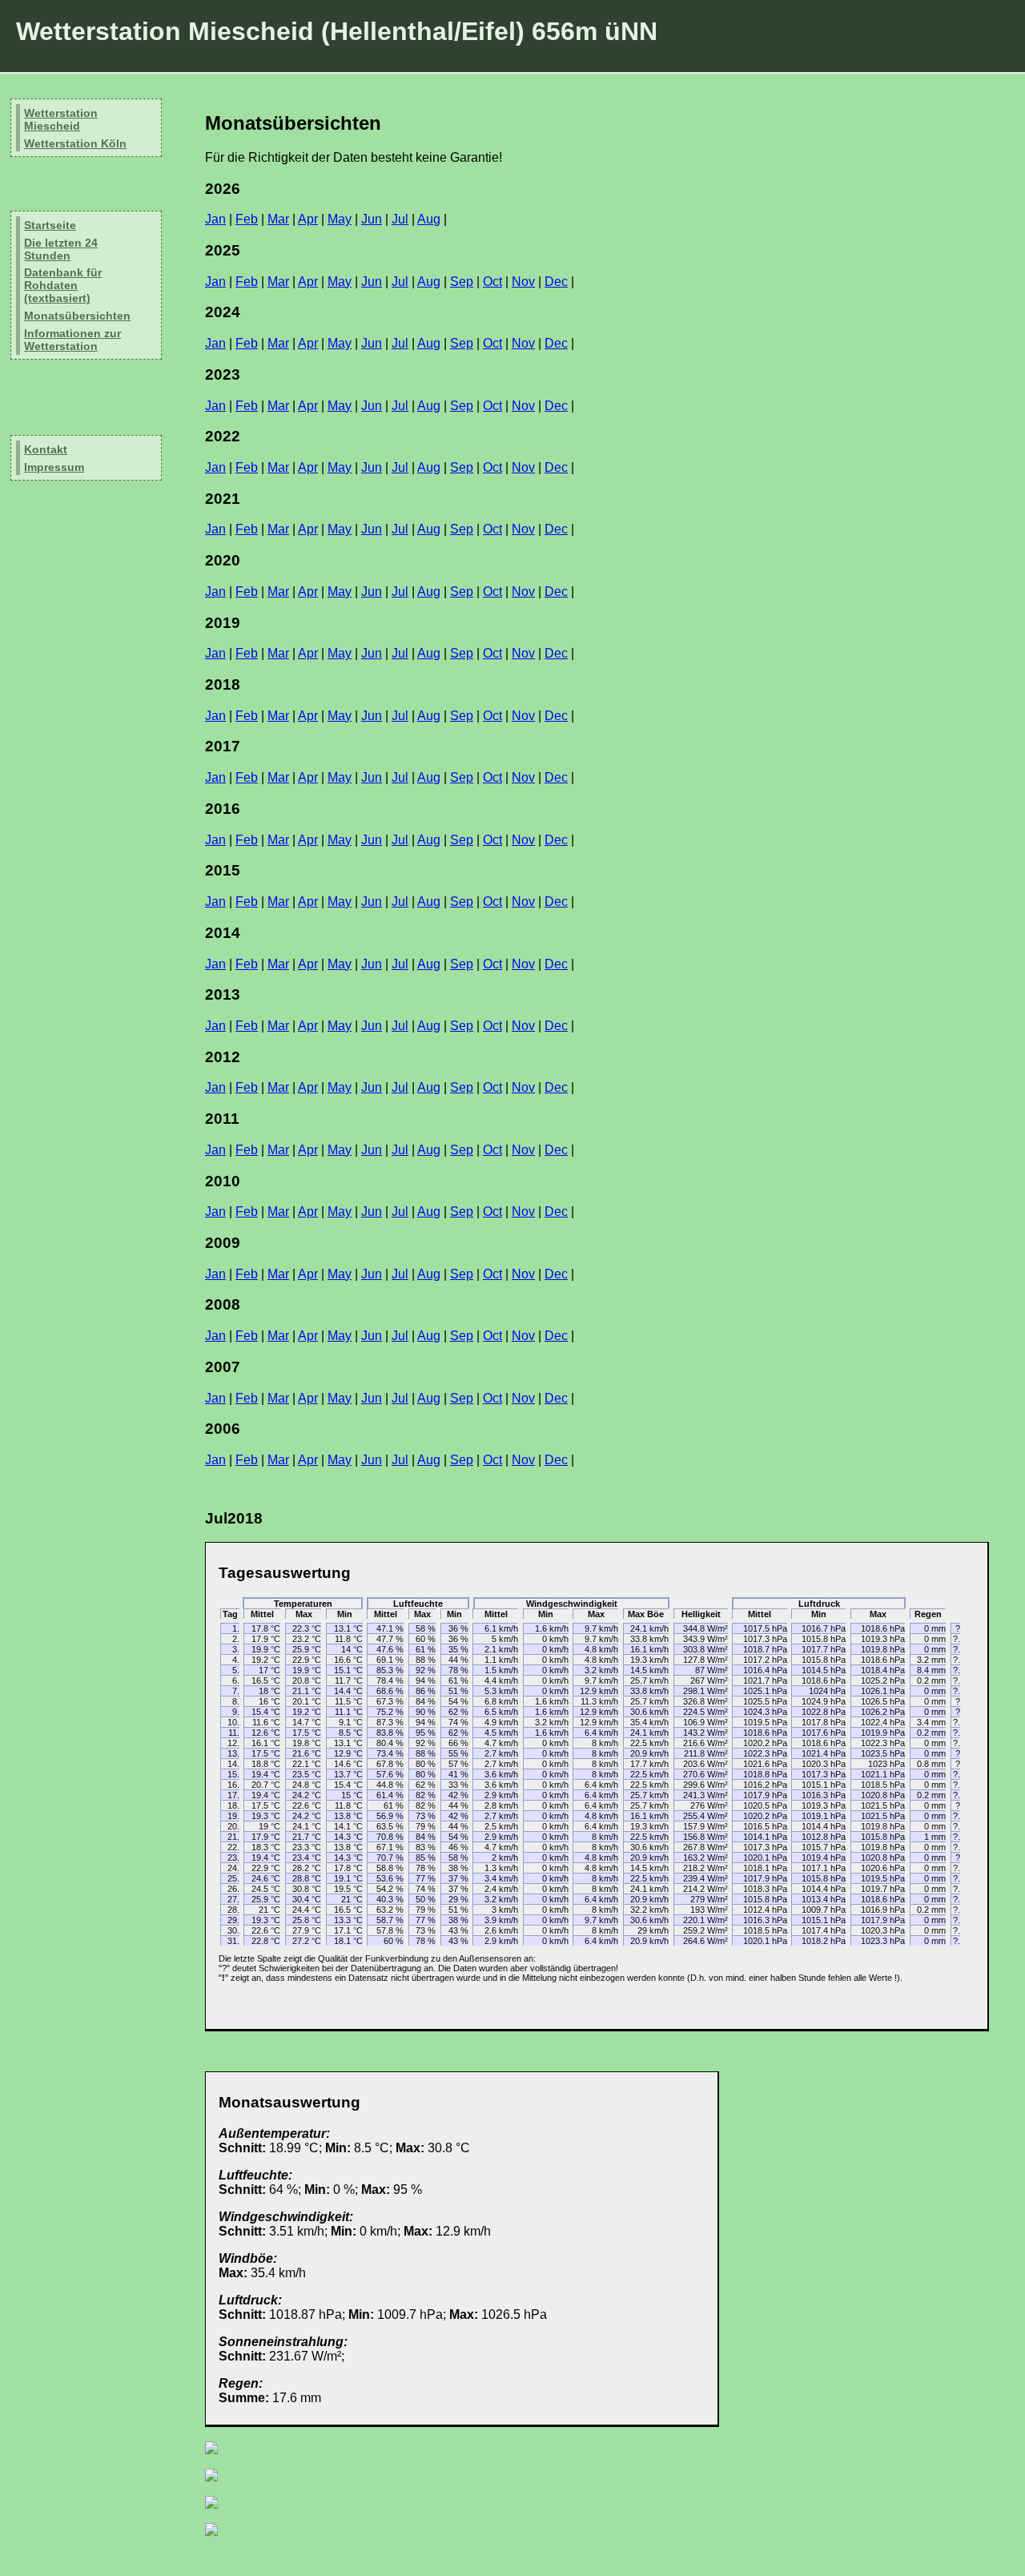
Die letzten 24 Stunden (61, 249)
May (340, 219)
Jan (215, 219)
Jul (400, 219)
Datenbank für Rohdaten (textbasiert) (63, 285)
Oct (492, 282)
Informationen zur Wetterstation (72, 340)
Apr (308, 219)
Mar (278, 219)
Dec (556, 282)
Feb (247, 219)
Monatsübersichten (77, 316)
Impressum (54, 467)
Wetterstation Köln (75, 143)
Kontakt (46, 449)
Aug (429, 219)
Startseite (50, 225)
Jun (372, 219)
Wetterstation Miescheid (61, 119)
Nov (523, 282)
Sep (462, 282)
